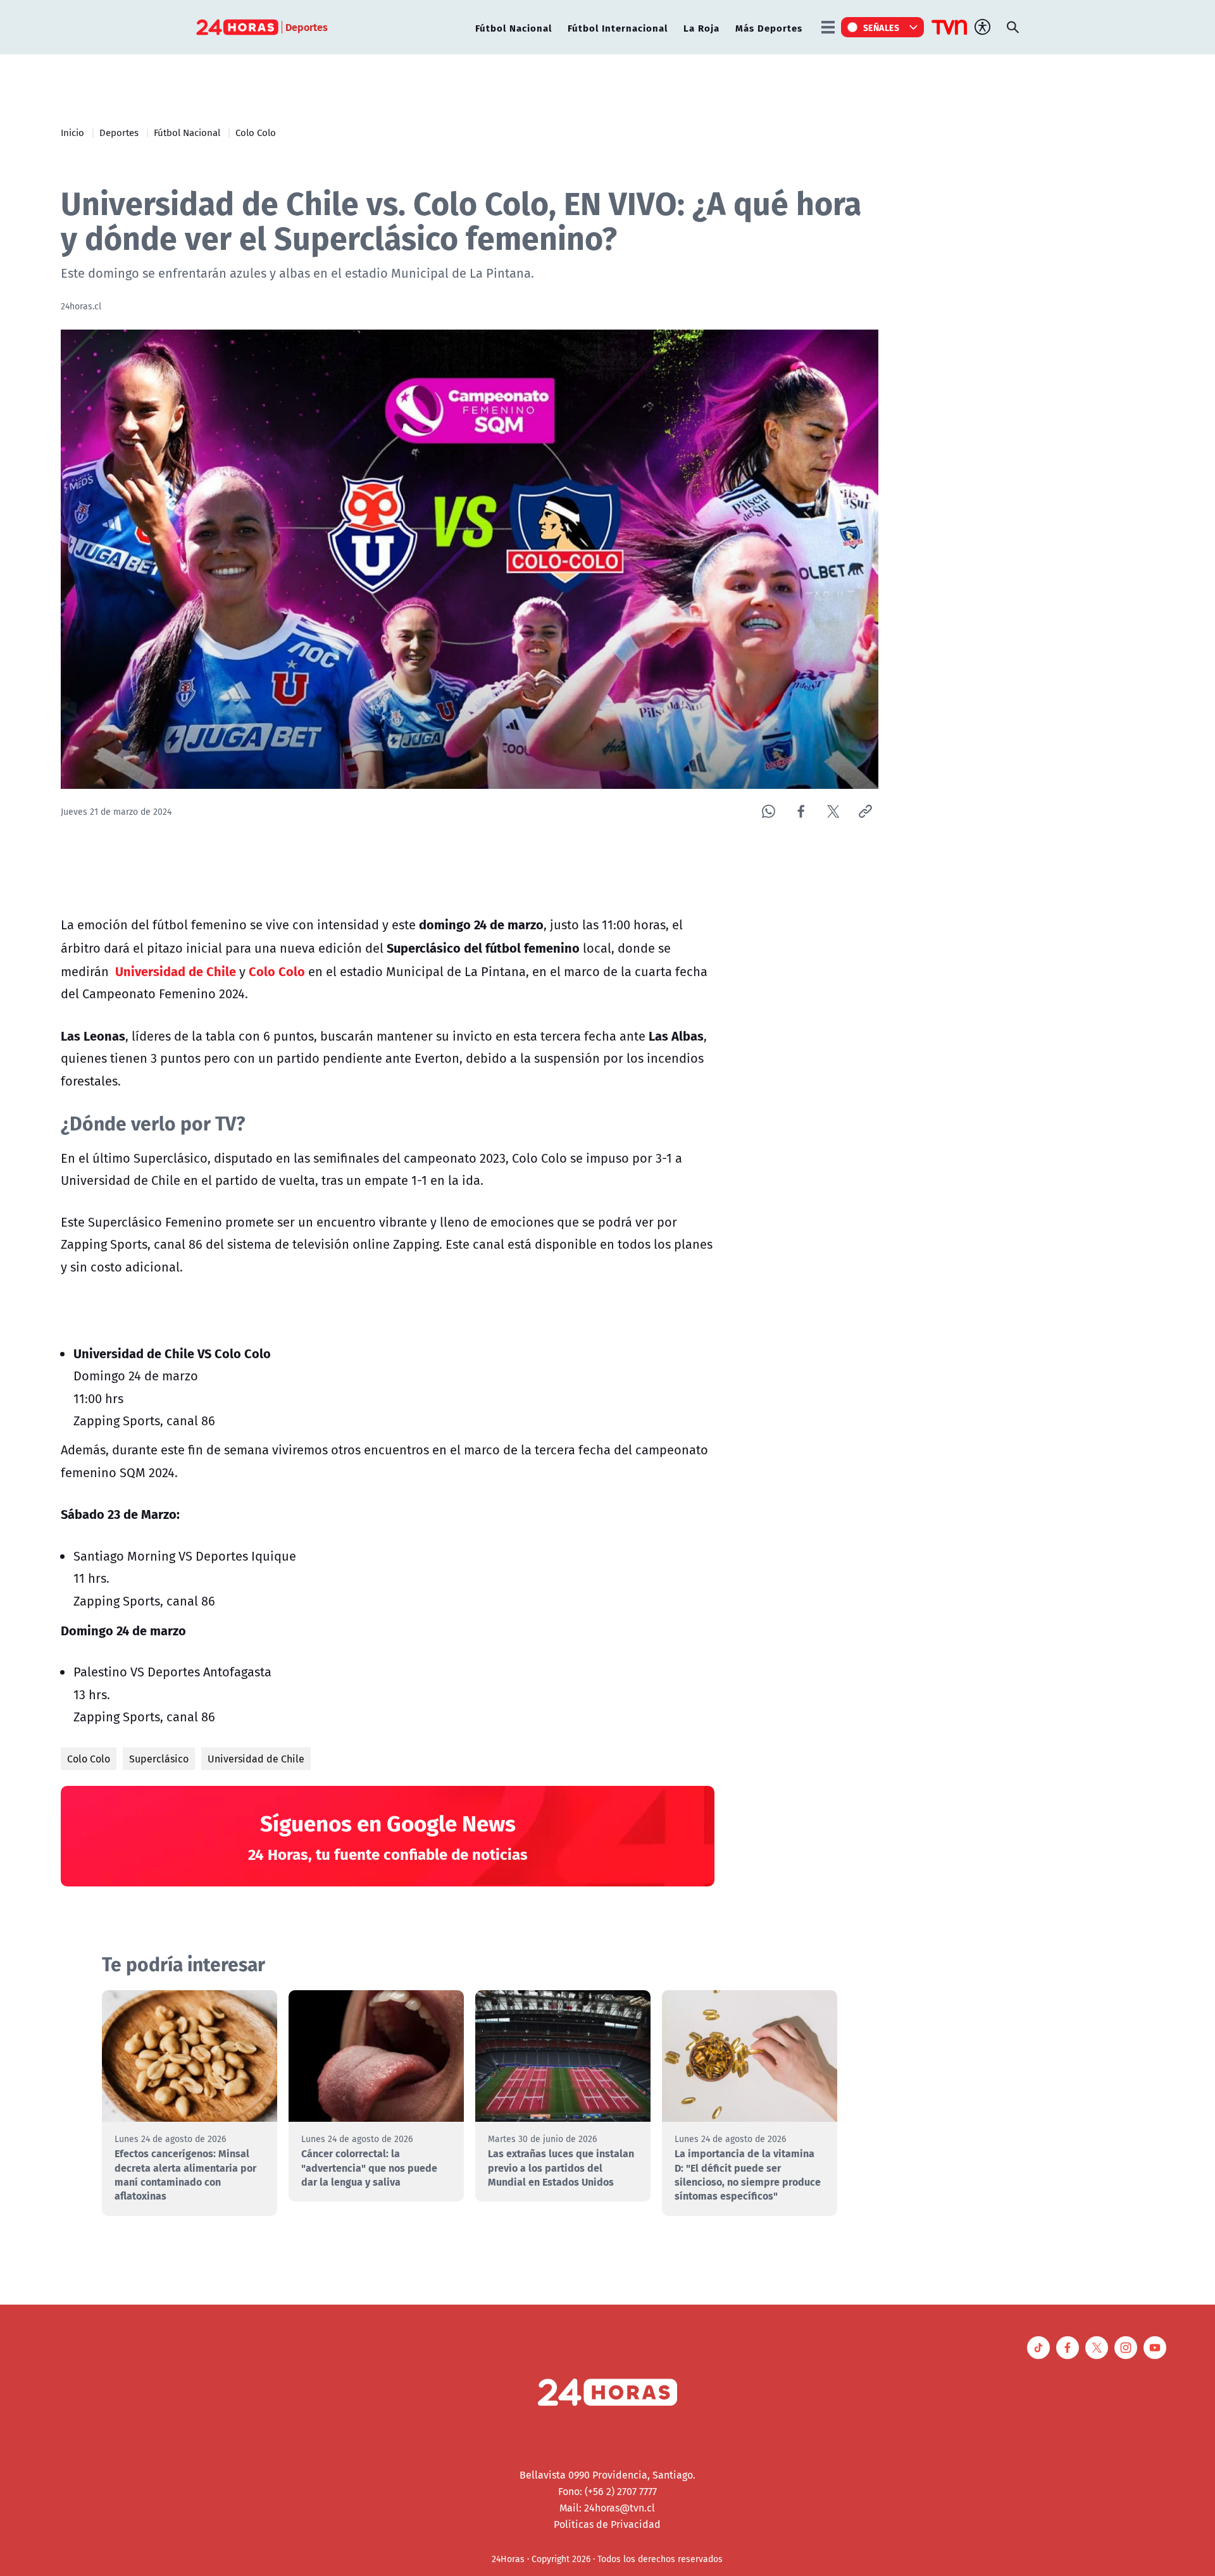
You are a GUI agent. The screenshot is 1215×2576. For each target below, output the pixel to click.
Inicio (72, 132)
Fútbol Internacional (618, 28)
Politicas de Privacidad (607, 2524)
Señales (882, 27)
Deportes (119, 132)
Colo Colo (256, 132)
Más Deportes (769, 28)
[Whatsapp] (769, 811)
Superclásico (159, 1759)
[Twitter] (833, 811)
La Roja (701, 28)
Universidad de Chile (256, 1759)
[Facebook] (801, 811)
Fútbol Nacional (514, 28)
